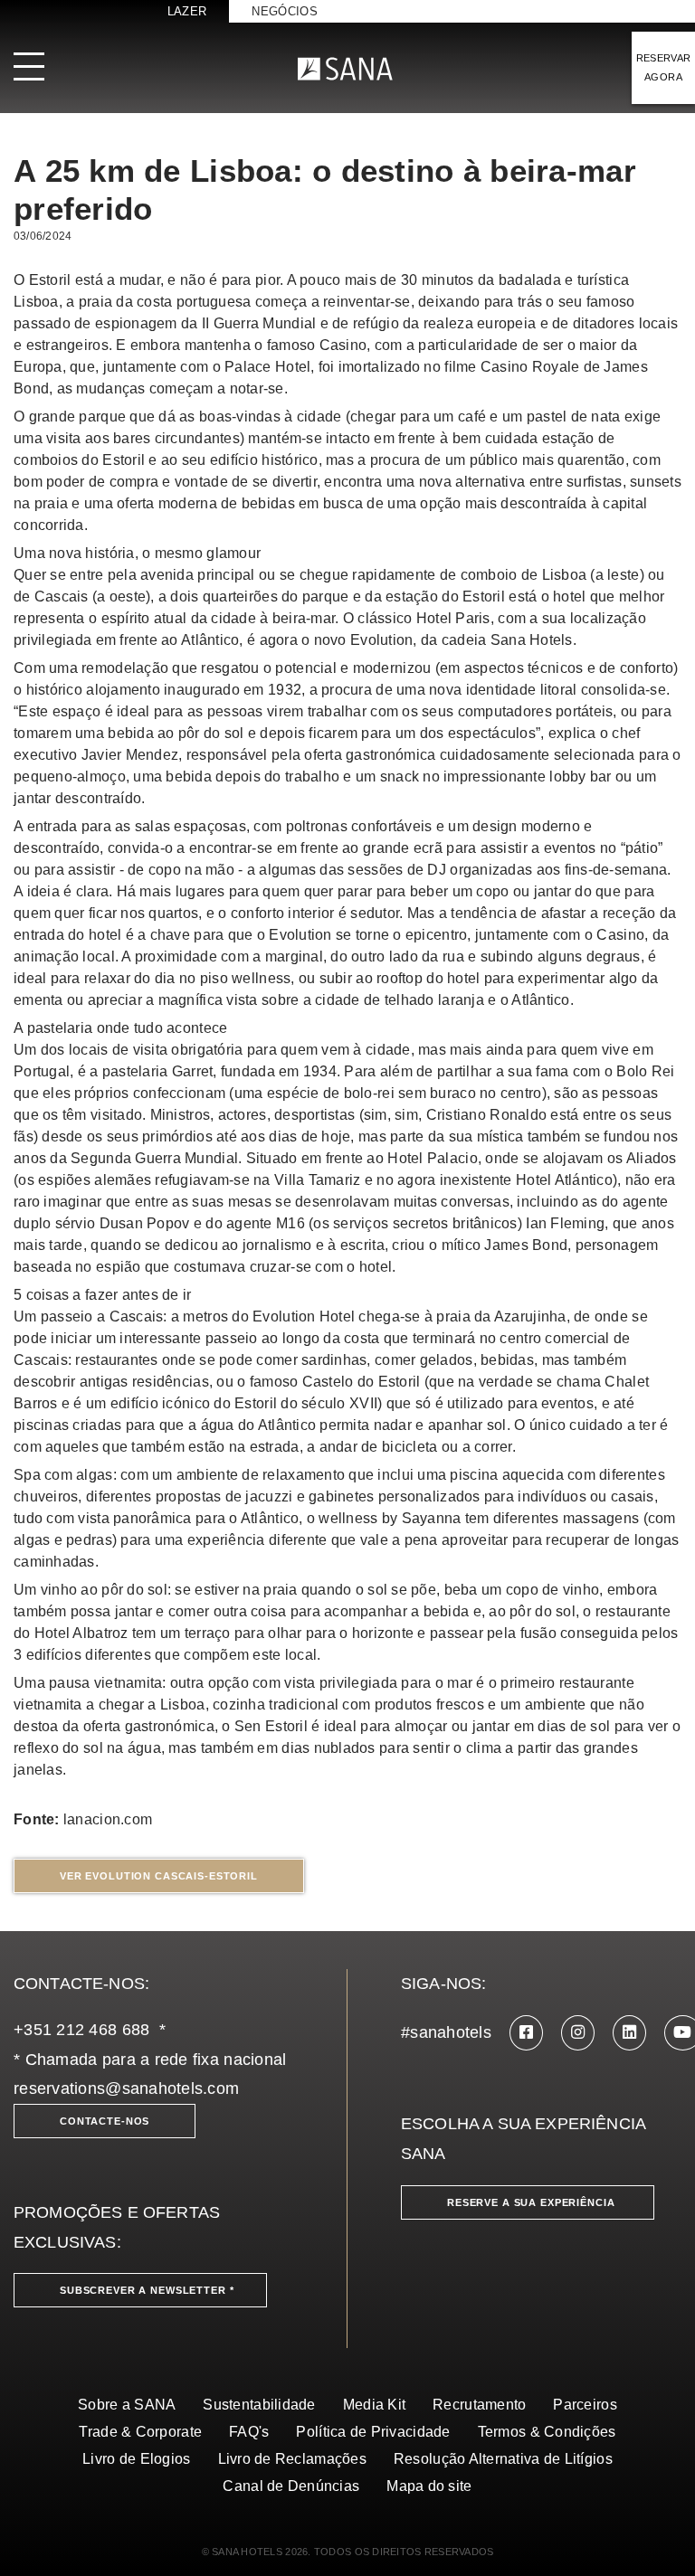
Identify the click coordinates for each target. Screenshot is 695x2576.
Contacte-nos (105, 2121)
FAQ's (249, 2432)
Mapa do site (429, 2486)
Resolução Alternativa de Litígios (503, 2459)
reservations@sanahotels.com (126, 2088)
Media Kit (374, 2405)
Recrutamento (479, 2405)
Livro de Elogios (136, 2459)
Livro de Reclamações (292, 2459)
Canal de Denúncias (291, 2486)
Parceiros (585, 2405)
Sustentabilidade (259, 2405)
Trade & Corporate (140, 2432)
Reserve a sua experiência (531, 2202)
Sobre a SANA (127, 2405)
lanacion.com (108, 1819)
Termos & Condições (547, 2432)
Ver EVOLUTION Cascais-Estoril (159, 1876)
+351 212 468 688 (81, 2030)
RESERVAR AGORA (664, 67)
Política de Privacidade (373, 2432)
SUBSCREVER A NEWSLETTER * (147, 2290)
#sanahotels (446, 2032)
